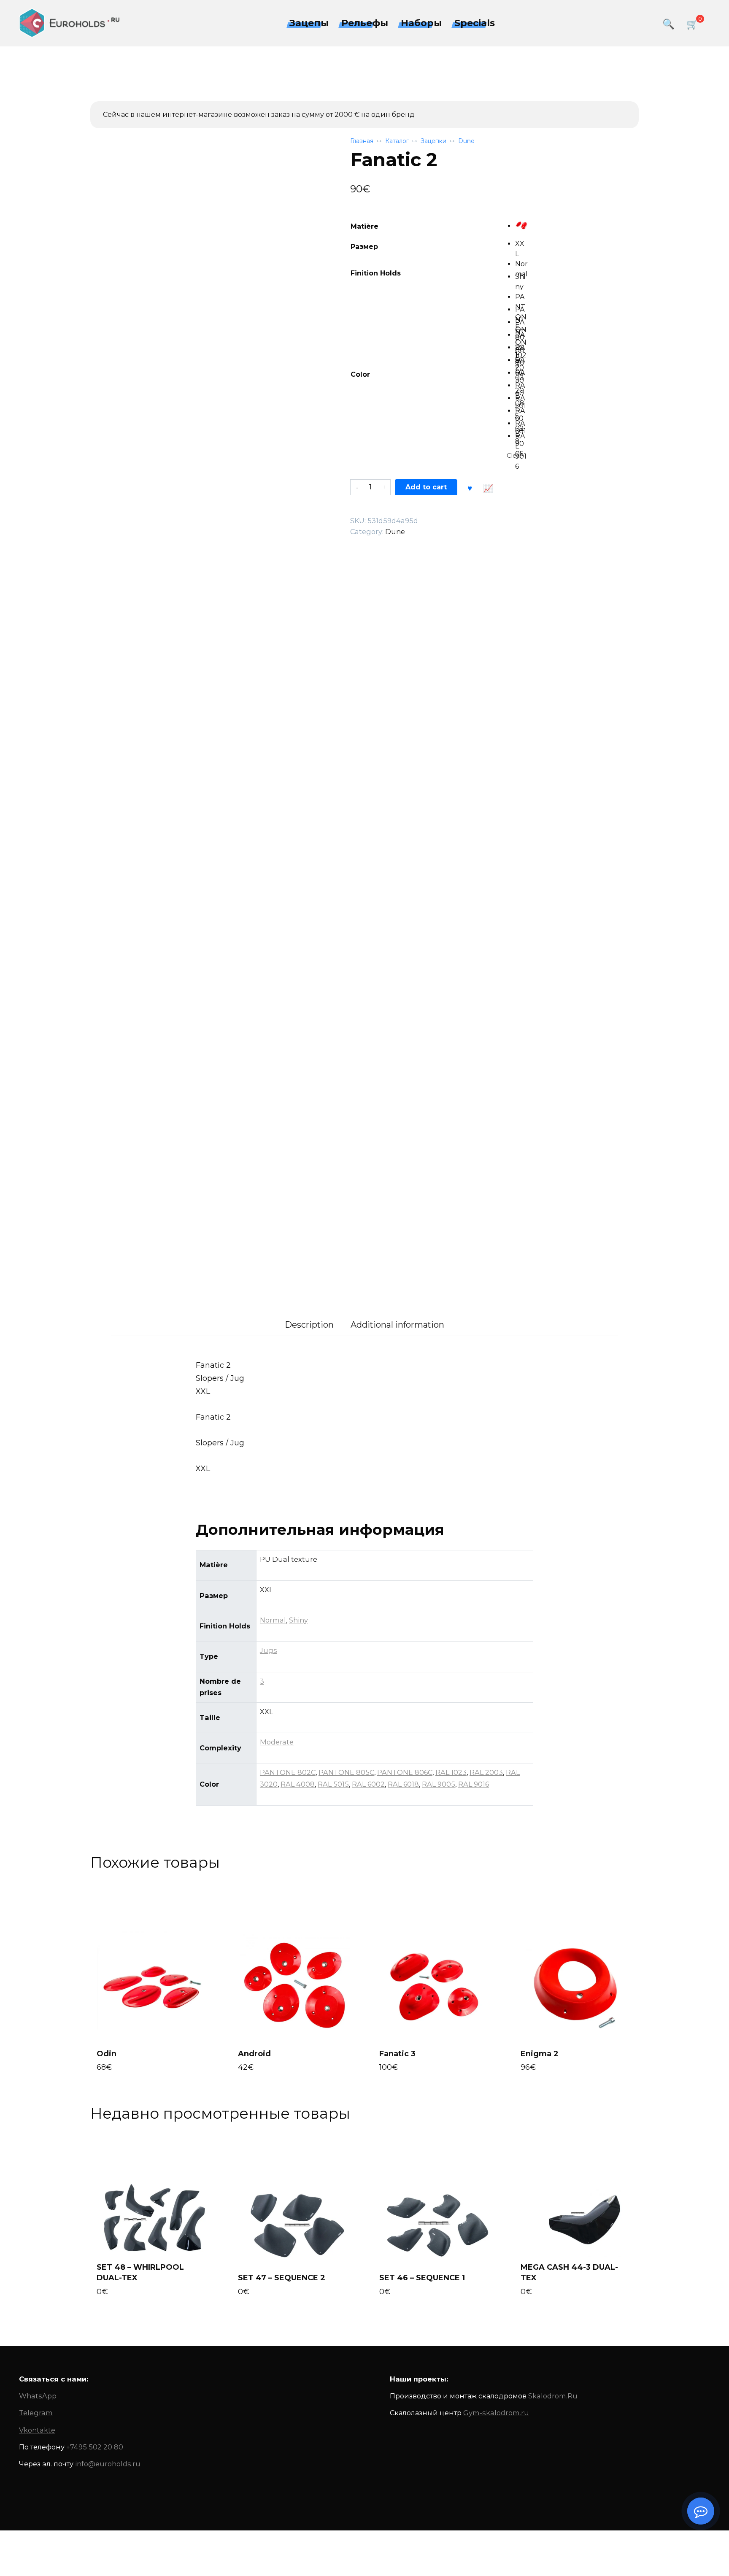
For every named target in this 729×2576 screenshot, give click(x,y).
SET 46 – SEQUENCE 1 (422, 2278)
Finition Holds (376, 273)
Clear (514, 456)
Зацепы (309, 23)
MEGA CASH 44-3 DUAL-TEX (569, 2272)
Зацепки (433, 141)
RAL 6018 (403, 1784)
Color (360, 374)
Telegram (36, 2413)
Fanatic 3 (397, 2054)
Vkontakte (37, 2430)
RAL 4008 (298, 1784)
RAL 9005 (439, 1784)
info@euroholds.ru (108, 2464)
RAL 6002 (368, 1784)
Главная (362, 141)
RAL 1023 (451, 1772)
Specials (475, 23)
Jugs (269, 1650)
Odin (107, 2054)
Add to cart (426, 487)
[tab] (309, 1325)
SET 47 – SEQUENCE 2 (282, 2278)
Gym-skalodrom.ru (496, 2413)
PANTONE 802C (288, 1772)
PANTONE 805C (346, 1772)
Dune (466, 141)
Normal (273, 1620)
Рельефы (365, 23)
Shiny (298, 1620)
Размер (364, 247)
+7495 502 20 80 (95, 2447)
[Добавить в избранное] (470, 487)
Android (254, 2054)
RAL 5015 (333, 1784)
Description (309, 1325)
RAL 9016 (474, 1784)
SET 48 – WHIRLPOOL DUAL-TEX (140, 2272)
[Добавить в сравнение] (488, 487)
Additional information (397, 1325)
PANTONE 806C (405, 1772)
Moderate (277, 1742)
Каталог (397, 141)
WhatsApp (38, 2396)
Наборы (421, 23)
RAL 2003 (486, 1772)
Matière (364, 226)
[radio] (521, 225)
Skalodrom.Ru (553, 2396)
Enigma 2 (540, 2054)
